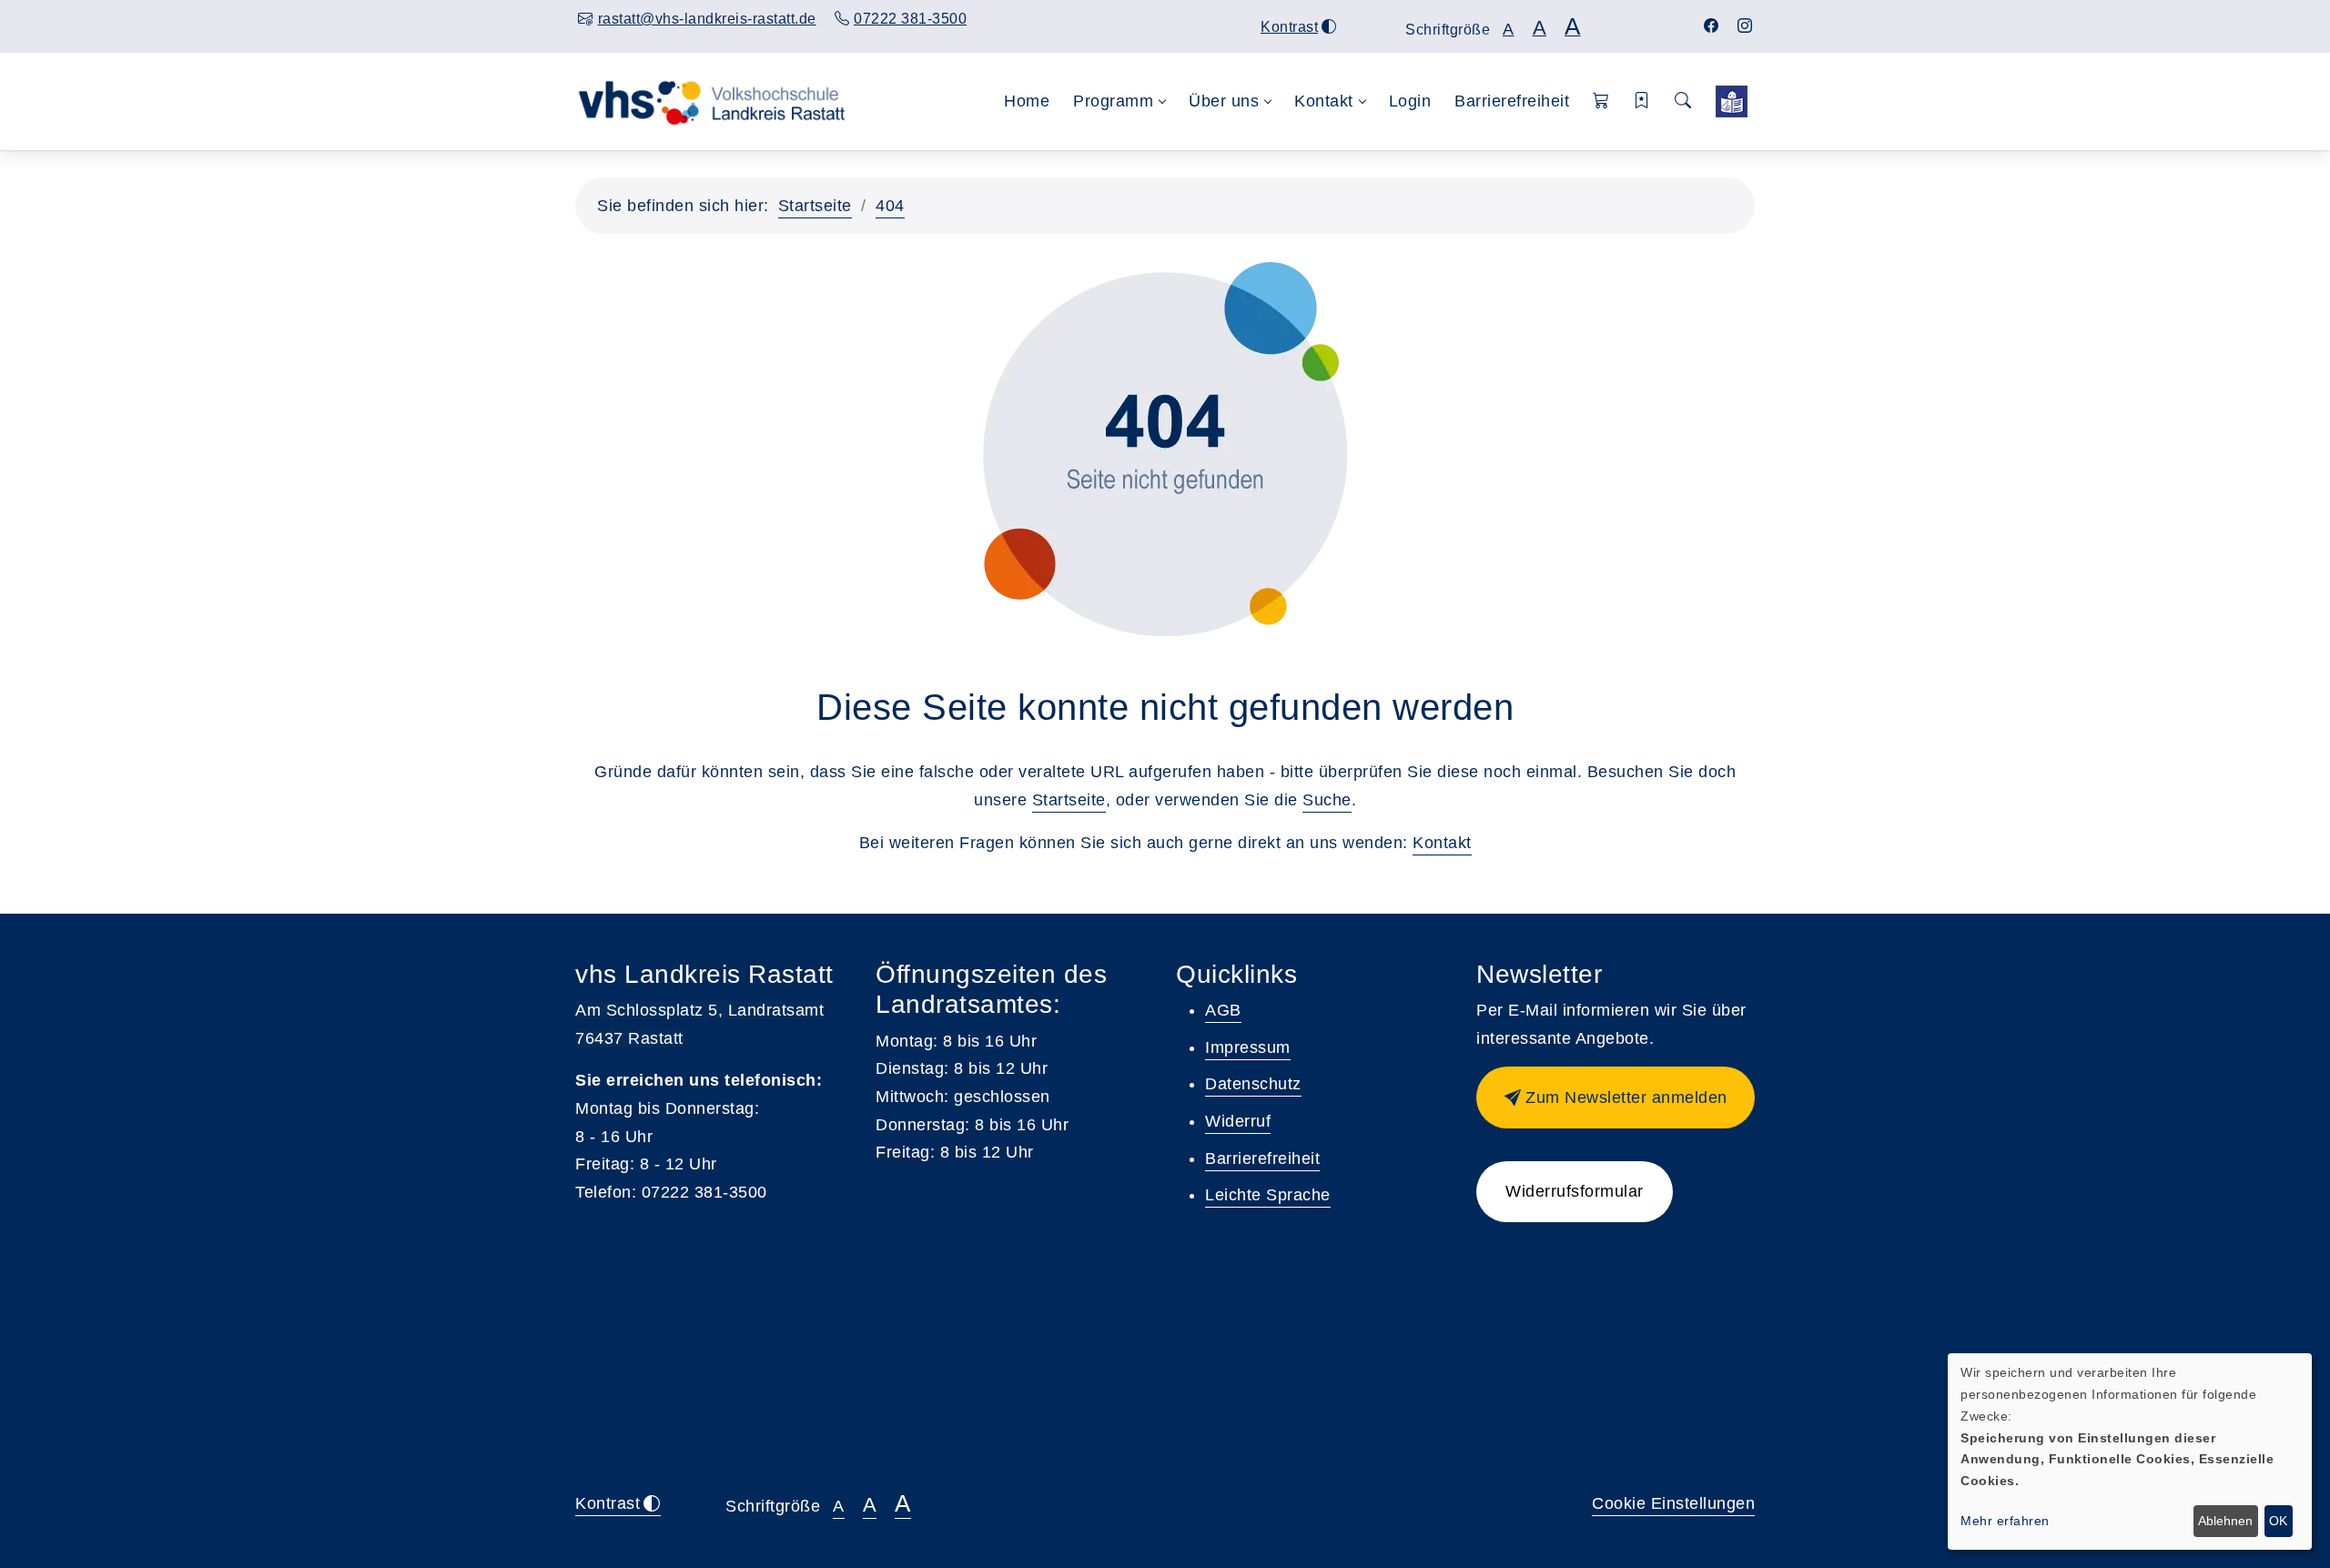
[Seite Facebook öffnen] (1712, 26)
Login (1410, 101)
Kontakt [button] (1324, 101)
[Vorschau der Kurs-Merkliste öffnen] (1642, 101)
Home (1027, 101)
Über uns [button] (1224, 101)
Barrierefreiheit (1512, 101)
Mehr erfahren (2005, 1521)
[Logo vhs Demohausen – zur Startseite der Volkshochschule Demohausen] (712, 101)
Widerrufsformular (1575, 1191)
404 (890, 206)
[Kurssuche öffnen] (1683, 101)
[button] (1601, 101)
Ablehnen (2225, 1521)
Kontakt (1442, 843)
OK (2278, 1521)
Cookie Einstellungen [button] (1673, 1503)
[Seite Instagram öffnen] (1745, 26)
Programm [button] (1113, 101)
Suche (1327, 800)
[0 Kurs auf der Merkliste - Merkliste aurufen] (1732, 101)
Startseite (815, 206)
